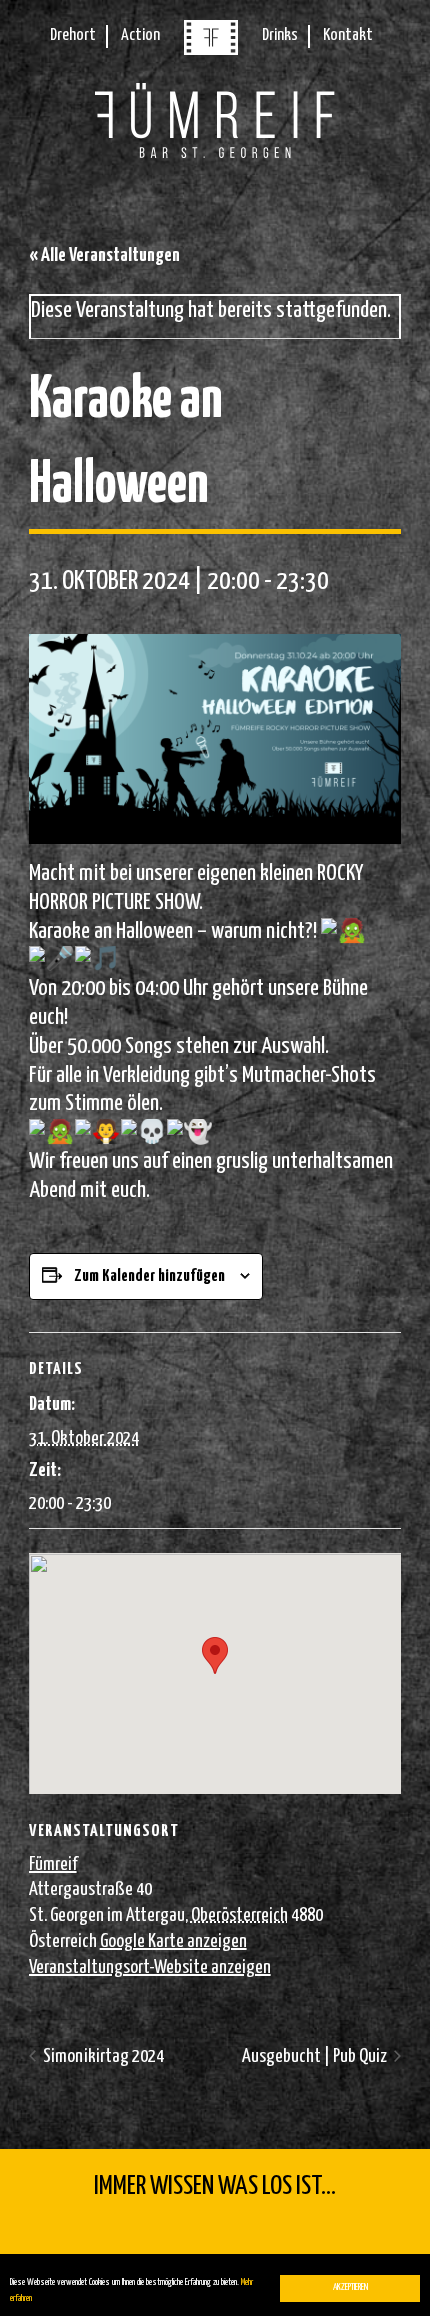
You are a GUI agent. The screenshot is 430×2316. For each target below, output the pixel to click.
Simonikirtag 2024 (102, 2056)
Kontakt (348, 35)
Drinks (280, 35)
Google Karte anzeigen (173, 1941)
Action (140, 35)
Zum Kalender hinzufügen (149, 1276)
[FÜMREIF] (211, 50)
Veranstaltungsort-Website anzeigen (150, 1967)
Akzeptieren (350, 2287)
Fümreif (53, 1864)
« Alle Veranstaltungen (104, 255)
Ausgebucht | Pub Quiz (316, 2056)
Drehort (73, 35)
